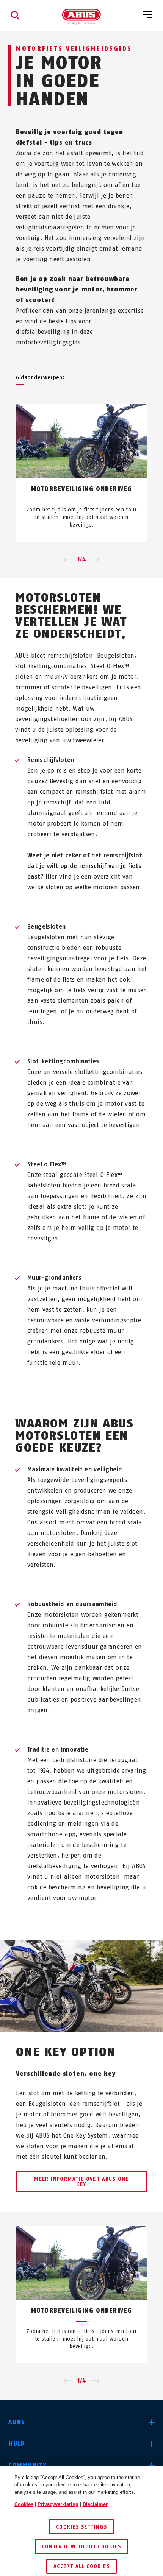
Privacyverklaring (58, 2504)
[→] (96, 559)
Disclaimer (95, 2504)
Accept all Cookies (81, 2566)
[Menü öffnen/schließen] (148, 15)
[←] (67, 559)
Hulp (17, 2444)
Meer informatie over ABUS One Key (81, 2182)
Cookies (24, 2504)
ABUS (17, 2422)
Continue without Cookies (82, 2547)
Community (27, 2465)
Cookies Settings (81, 2527)
